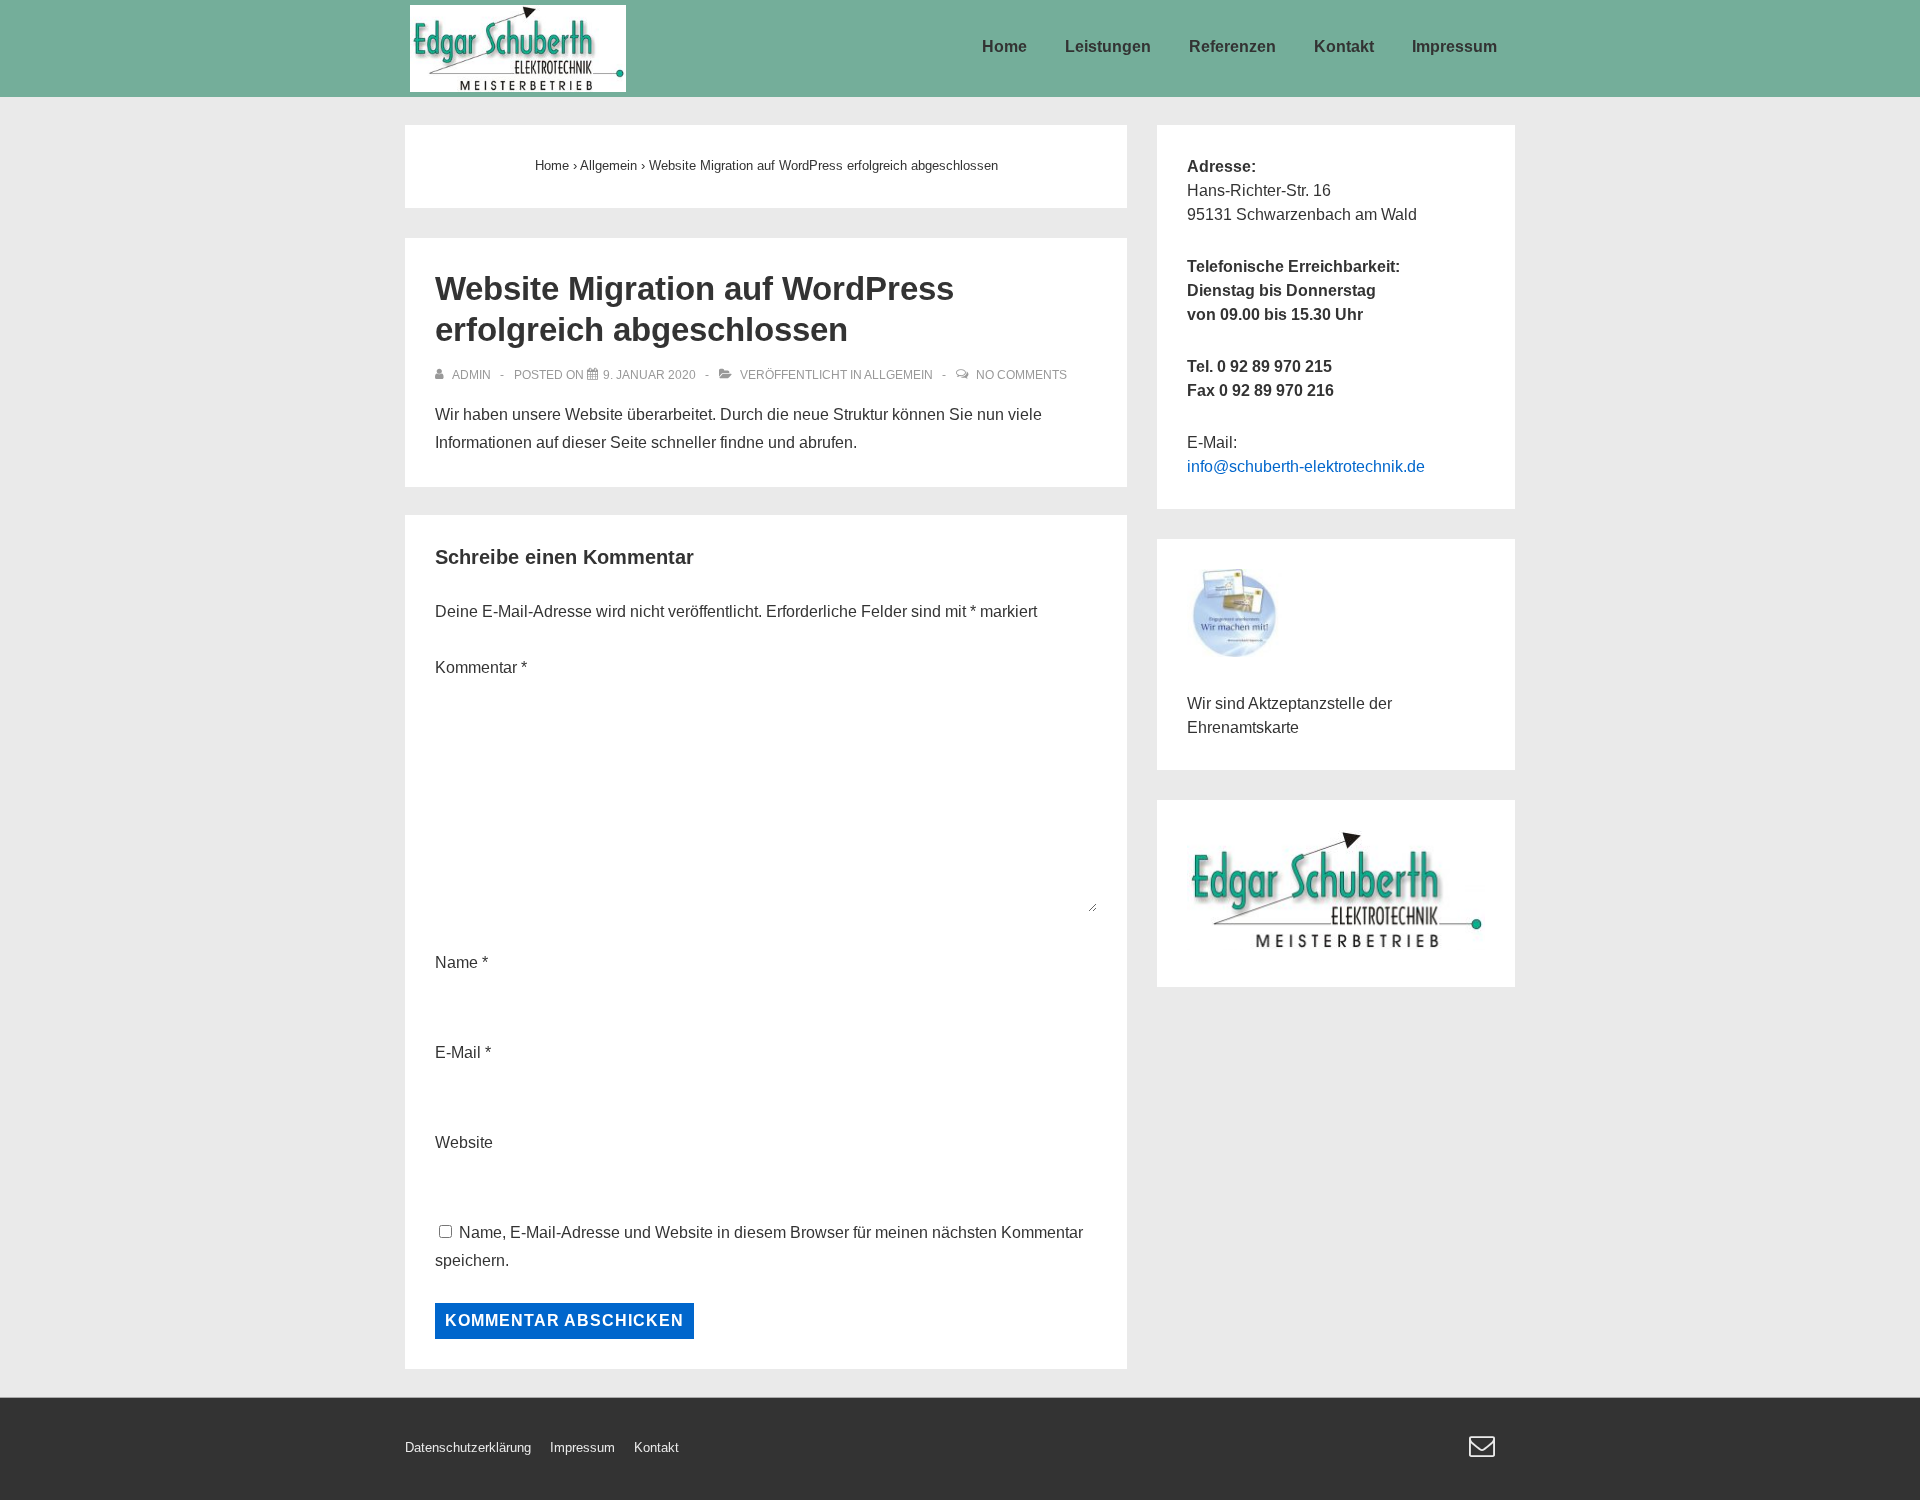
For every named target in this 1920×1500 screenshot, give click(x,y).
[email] (1484, 1452)
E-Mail (458, 1052)
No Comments (1021, 375)
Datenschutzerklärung (468, 1447)
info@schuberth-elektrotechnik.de (1306, 466)
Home (1004, 46)
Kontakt (1344, 46)
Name (456, 962)
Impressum (1454, 46)
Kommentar (481, 667)
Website (464, 1142)
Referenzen (1232, 46)
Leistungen (1108, 46)
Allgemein (898, 375)
